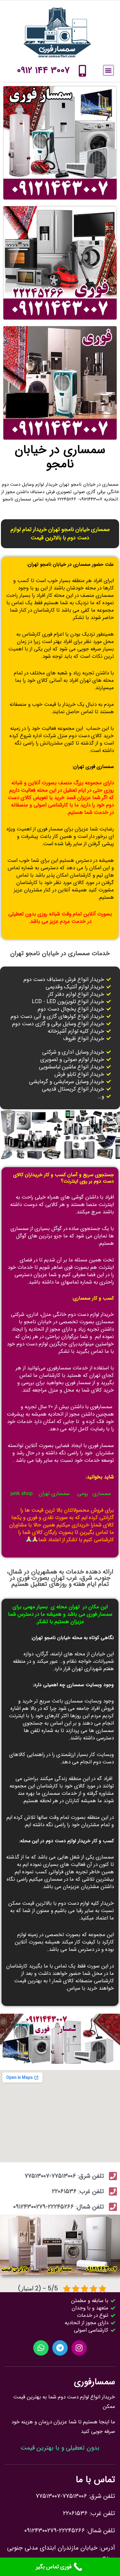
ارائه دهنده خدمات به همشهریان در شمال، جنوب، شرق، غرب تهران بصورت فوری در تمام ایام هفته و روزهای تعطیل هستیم (60, 1578)
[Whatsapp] (41, 2348)
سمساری (102, 1494)
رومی (83, 1494)
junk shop (22, 1494)
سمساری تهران (54, 1494)
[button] (108, 70)
